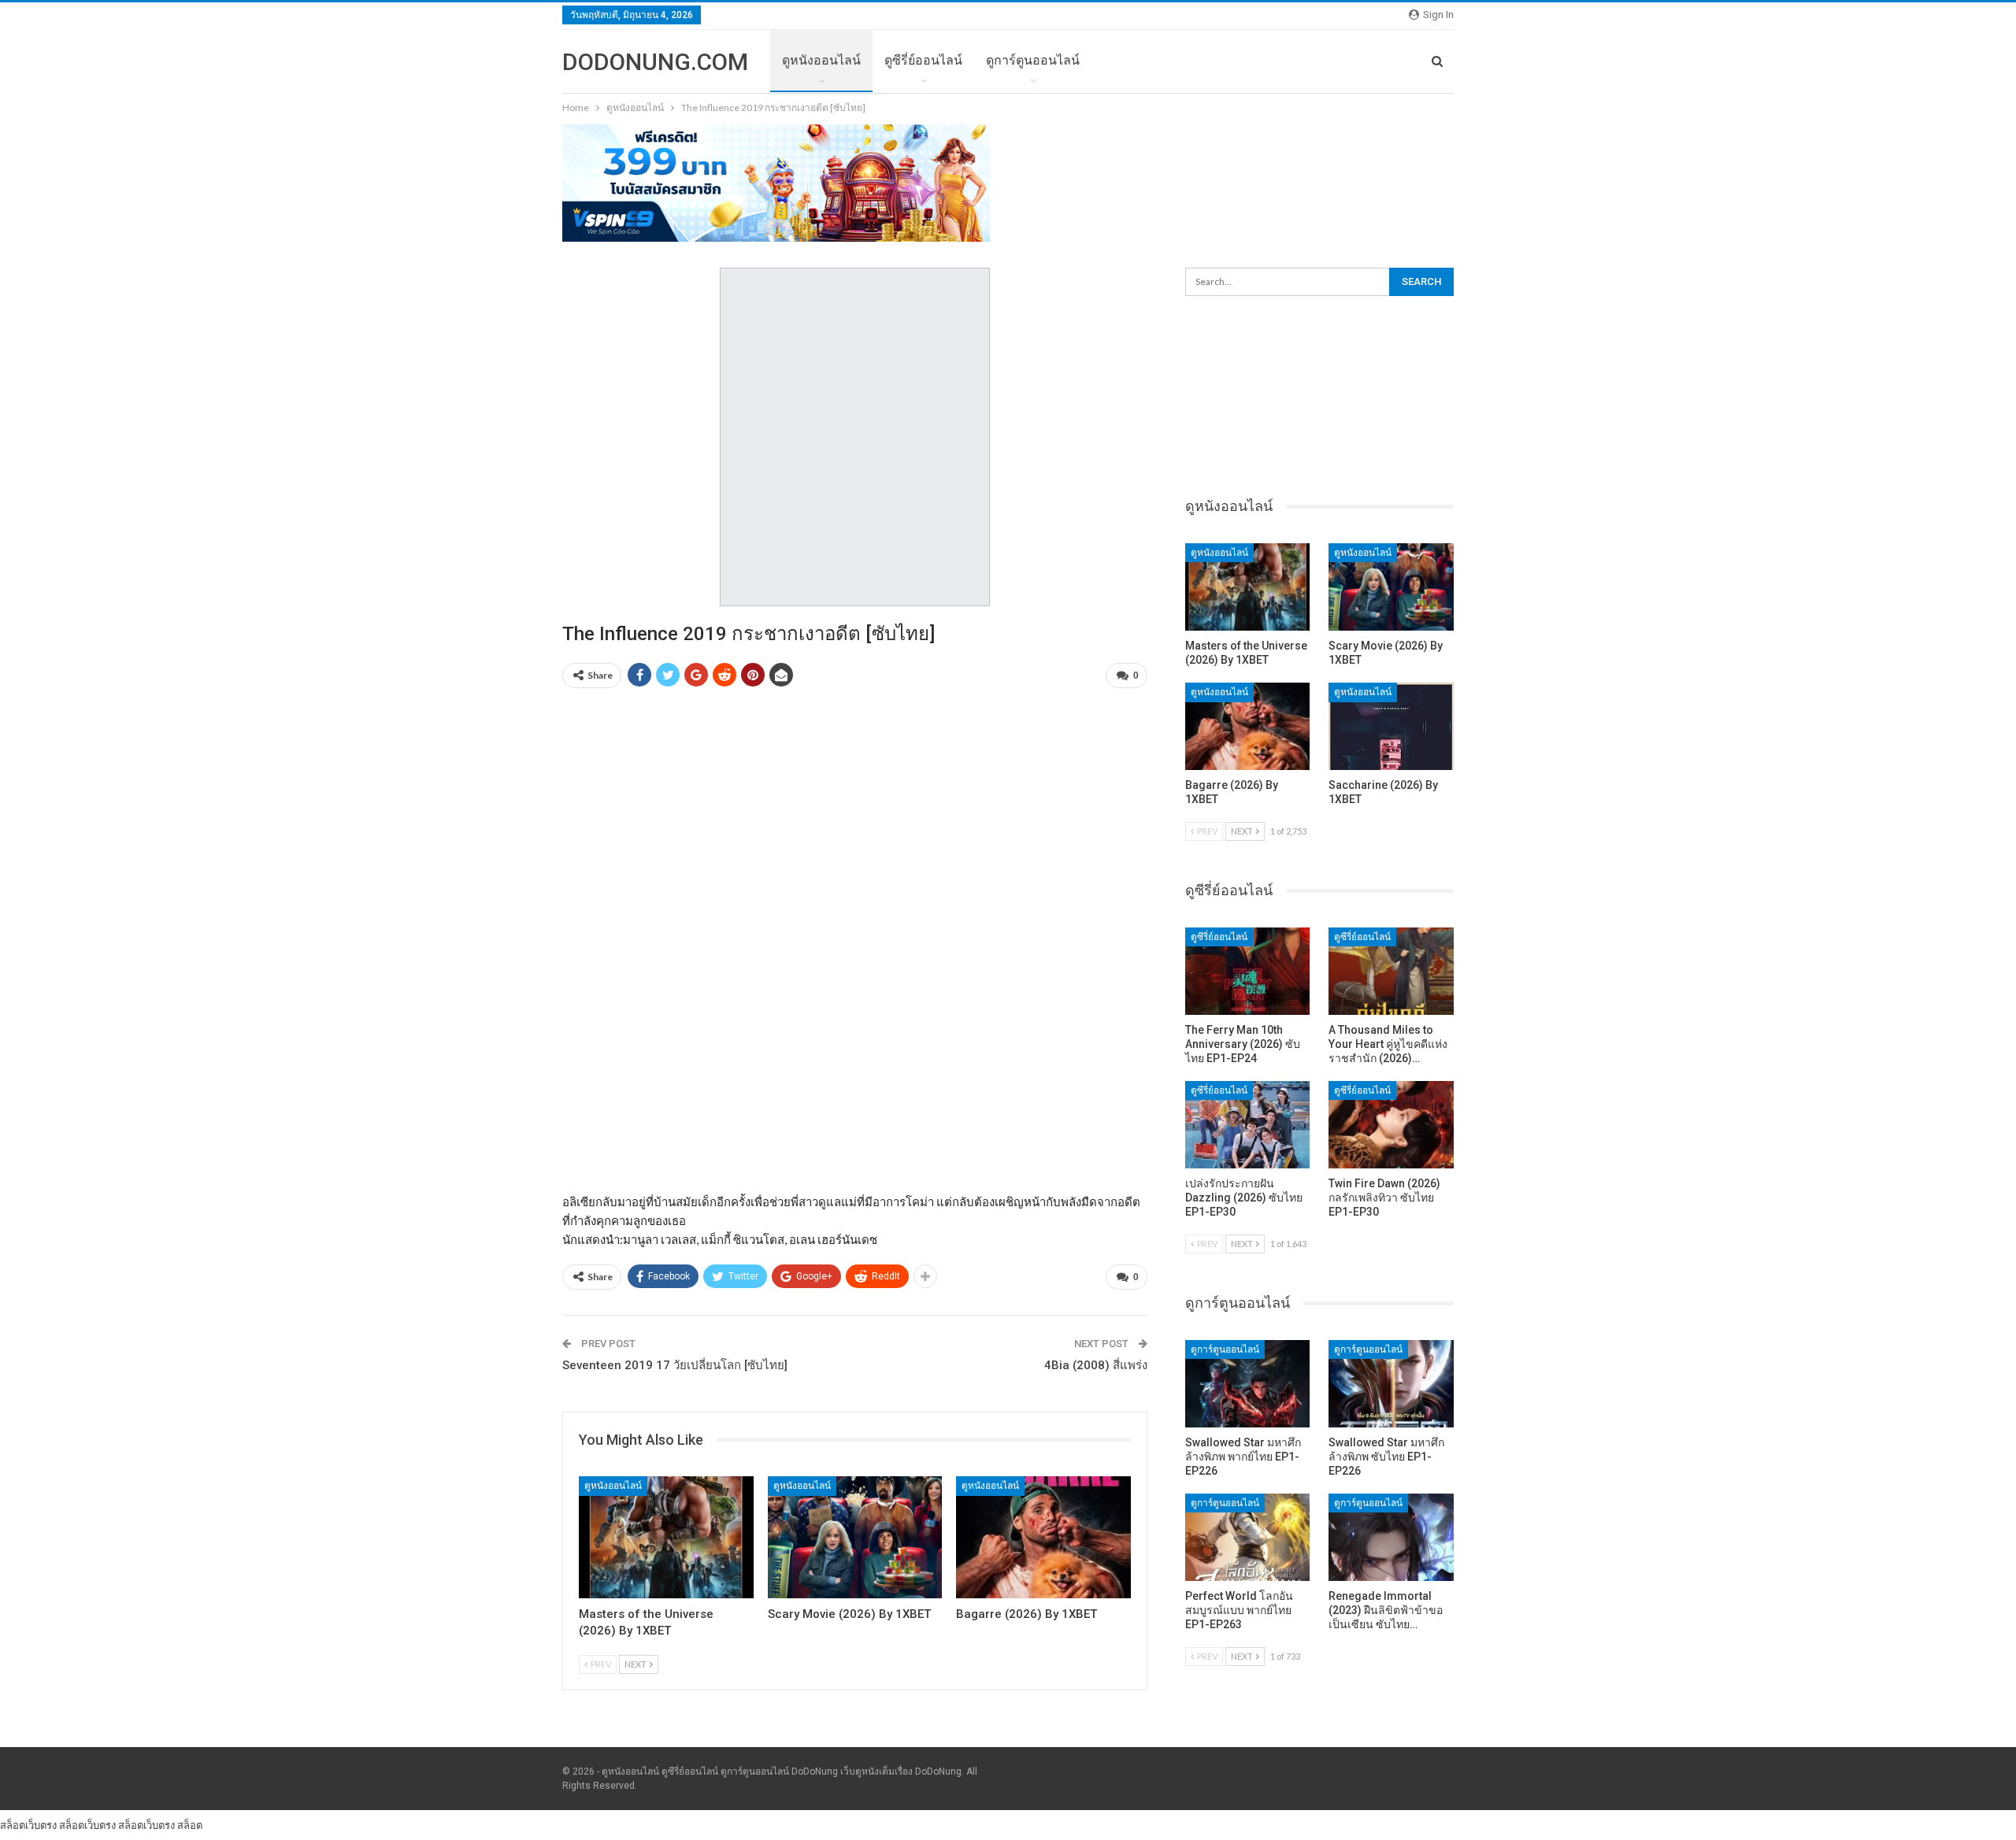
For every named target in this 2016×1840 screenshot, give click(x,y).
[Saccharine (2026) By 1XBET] (1391, 726)
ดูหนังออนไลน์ (821, 60)
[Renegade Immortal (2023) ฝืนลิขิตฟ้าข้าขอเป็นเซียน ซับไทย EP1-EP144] (1391, 1537)
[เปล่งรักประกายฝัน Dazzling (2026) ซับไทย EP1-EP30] (1248, 1125)
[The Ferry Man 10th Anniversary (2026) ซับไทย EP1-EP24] (1248, 971)
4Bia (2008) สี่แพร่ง (1096, 1365)
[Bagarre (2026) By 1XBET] (1043, 1537)
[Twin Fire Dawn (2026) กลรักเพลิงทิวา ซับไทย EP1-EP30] (1391, 1125)
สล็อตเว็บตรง (28, 1825)
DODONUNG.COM (655, 62)
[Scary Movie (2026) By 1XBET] (855, 1537)
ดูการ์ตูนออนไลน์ (1033, 60)
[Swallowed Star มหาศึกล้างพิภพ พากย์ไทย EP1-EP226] (1248, 1384)
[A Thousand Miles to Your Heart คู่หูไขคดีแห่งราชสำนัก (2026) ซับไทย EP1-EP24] (1391, 971)
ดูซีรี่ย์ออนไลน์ (923, 60)
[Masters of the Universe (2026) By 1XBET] (666, 1537)
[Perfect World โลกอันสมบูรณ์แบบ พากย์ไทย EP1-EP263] (1248, 1537)
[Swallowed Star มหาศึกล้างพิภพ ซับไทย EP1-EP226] (1391, 1384)
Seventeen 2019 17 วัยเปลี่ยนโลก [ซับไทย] (675, 1365)
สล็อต (190, 1825)
